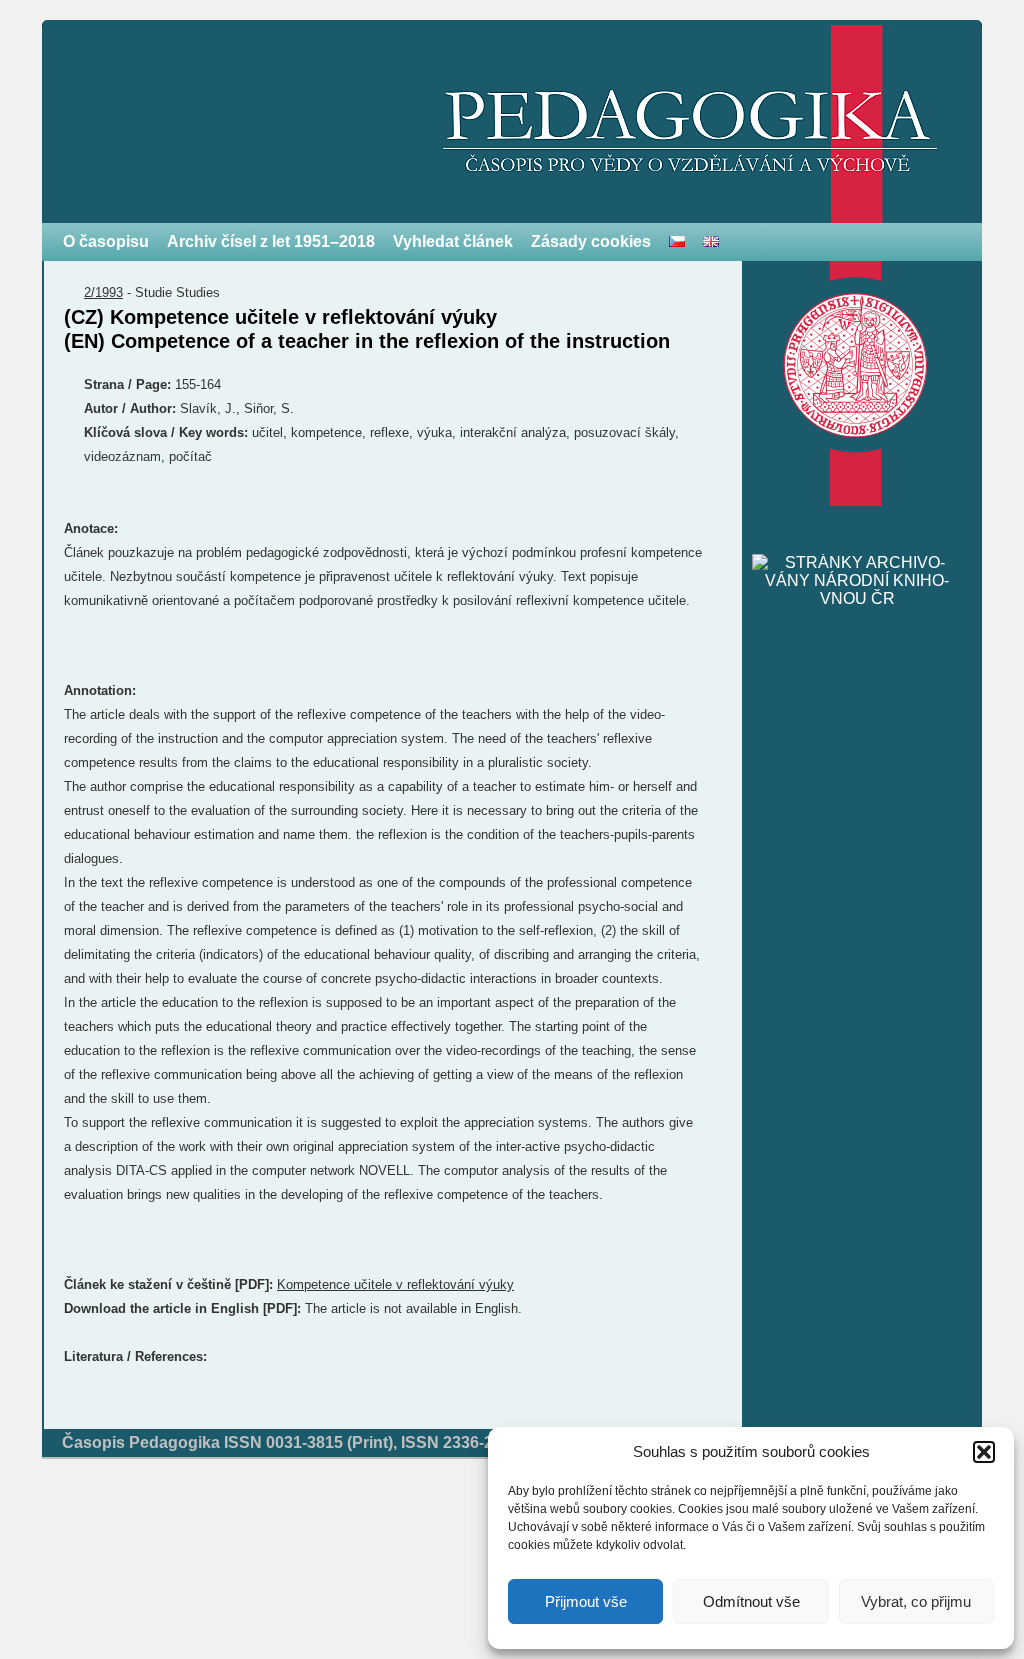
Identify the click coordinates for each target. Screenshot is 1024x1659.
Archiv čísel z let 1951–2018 (271, 241)
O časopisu (106, 241)
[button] (984, 1452)
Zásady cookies (591, 241)
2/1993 (103, 292)
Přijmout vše (586, 1601)
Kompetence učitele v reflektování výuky (395, 1284)
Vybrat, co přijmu (916, 1601)
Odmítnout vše (751, 1601)
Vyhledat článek (453, 241)
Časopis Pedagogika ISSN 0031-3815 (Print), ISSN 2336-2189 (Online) (322, 1442)
